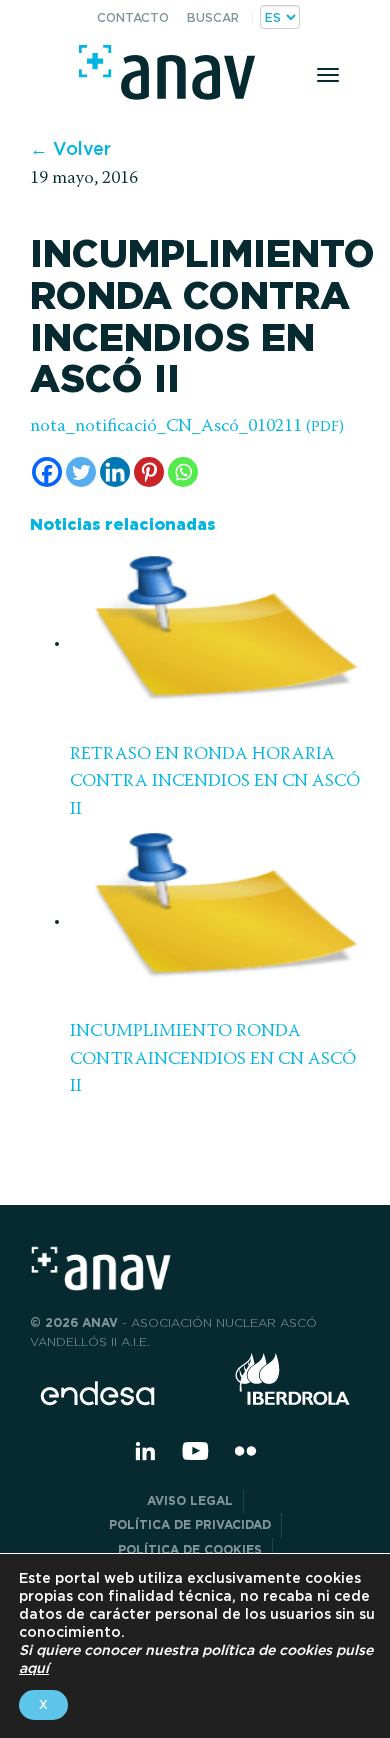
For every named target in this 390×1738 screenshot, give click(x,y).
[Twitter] (81, 472)
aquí (34, 1668)
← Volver (70, 148)
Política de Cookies (190, 1549)
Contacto (133, 17)
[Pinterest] (149, 472)
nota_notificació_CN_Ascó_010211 (187, 427)
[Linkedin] (115, 472)
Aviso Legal (190, 1500)
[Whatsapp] (183, 472)
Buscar (213, 17)
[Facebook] (47, 472)
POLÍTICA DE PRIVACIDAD (190, 1524)
